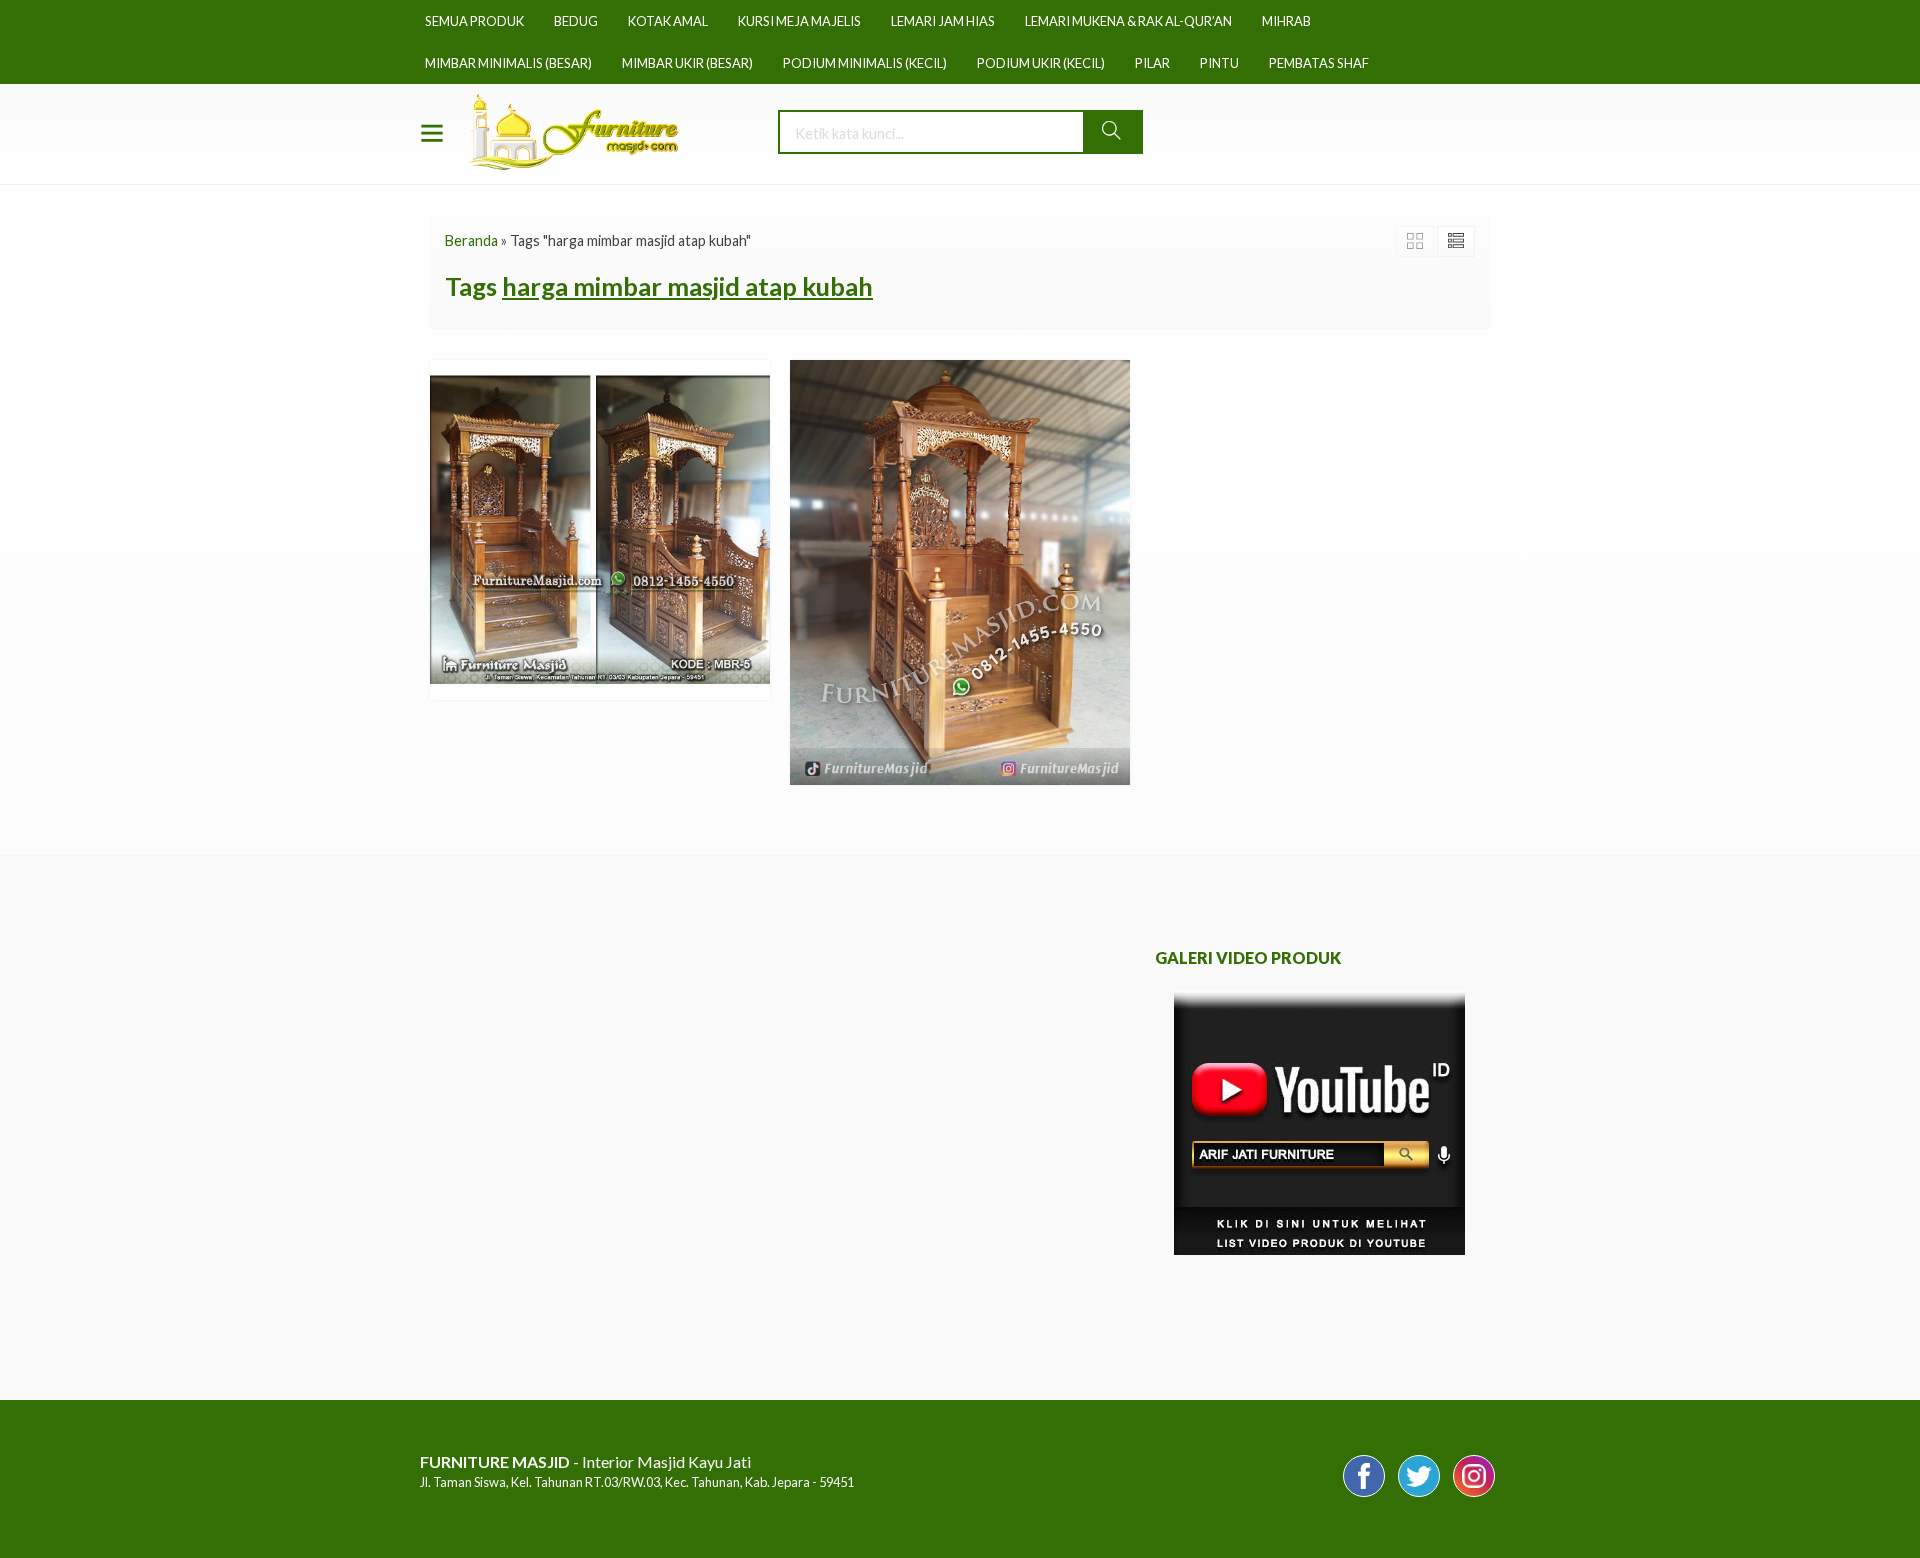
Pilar (1152, 63)
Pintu (1219, 63)
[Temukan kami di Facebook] (1364, 1495)
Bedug (576, 21)
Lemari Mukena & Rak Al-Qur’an (1128, 21)
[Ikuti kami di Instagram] (1474, 1495)
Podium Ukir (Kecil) (1041, 63)
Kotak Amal (668, 21)
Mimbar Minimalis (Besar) (508, 63)
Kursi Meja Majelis (799, 21)
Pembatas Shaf (1319, 63)
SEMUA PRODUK (474, 21)
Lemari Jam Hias (943, 21)
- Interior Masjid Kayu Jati (585, 1461)
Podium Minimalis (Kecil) (865, 63)
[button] (1112, 132)
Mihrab (1286, 21)
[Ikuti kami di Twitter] (1419, 1495)
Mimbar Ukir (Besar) (687, 63)
